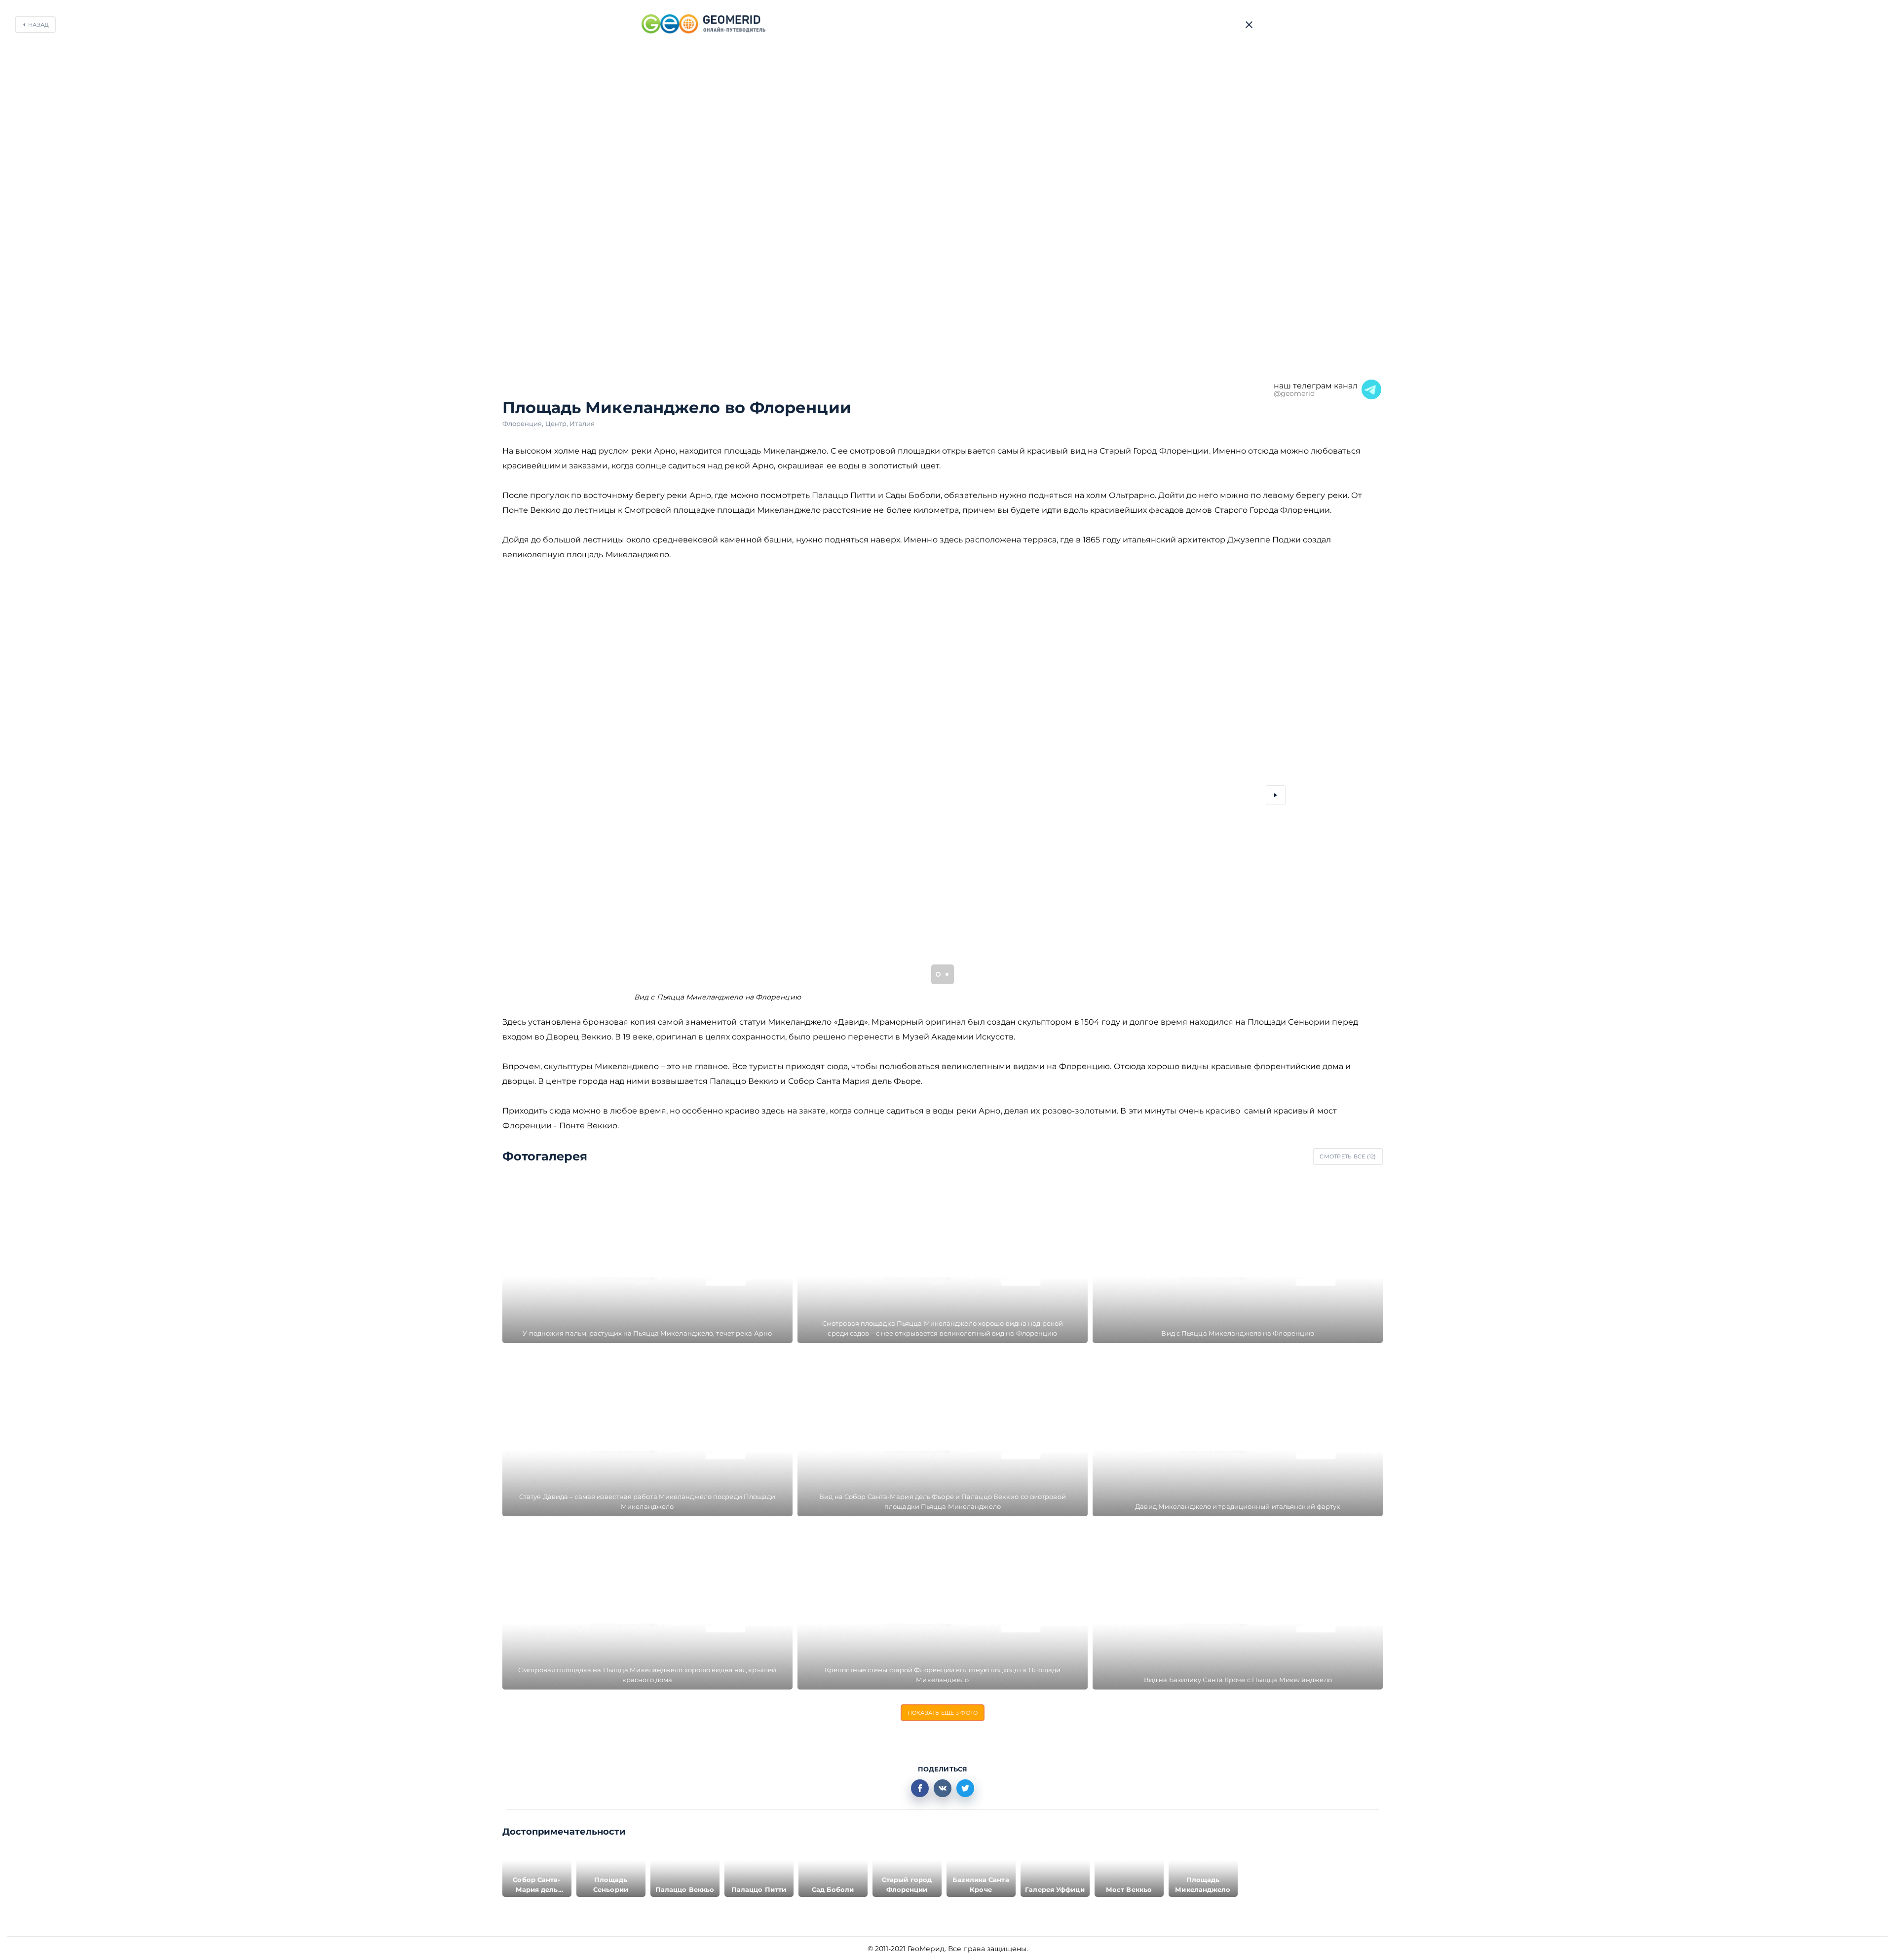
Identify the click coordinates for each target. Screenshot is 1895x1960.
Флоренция (524, 423)
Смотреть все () (1348, 1156)
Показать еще (943, 1713)
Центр (558, 423)
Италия (582, 423)
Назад (38, 25)
